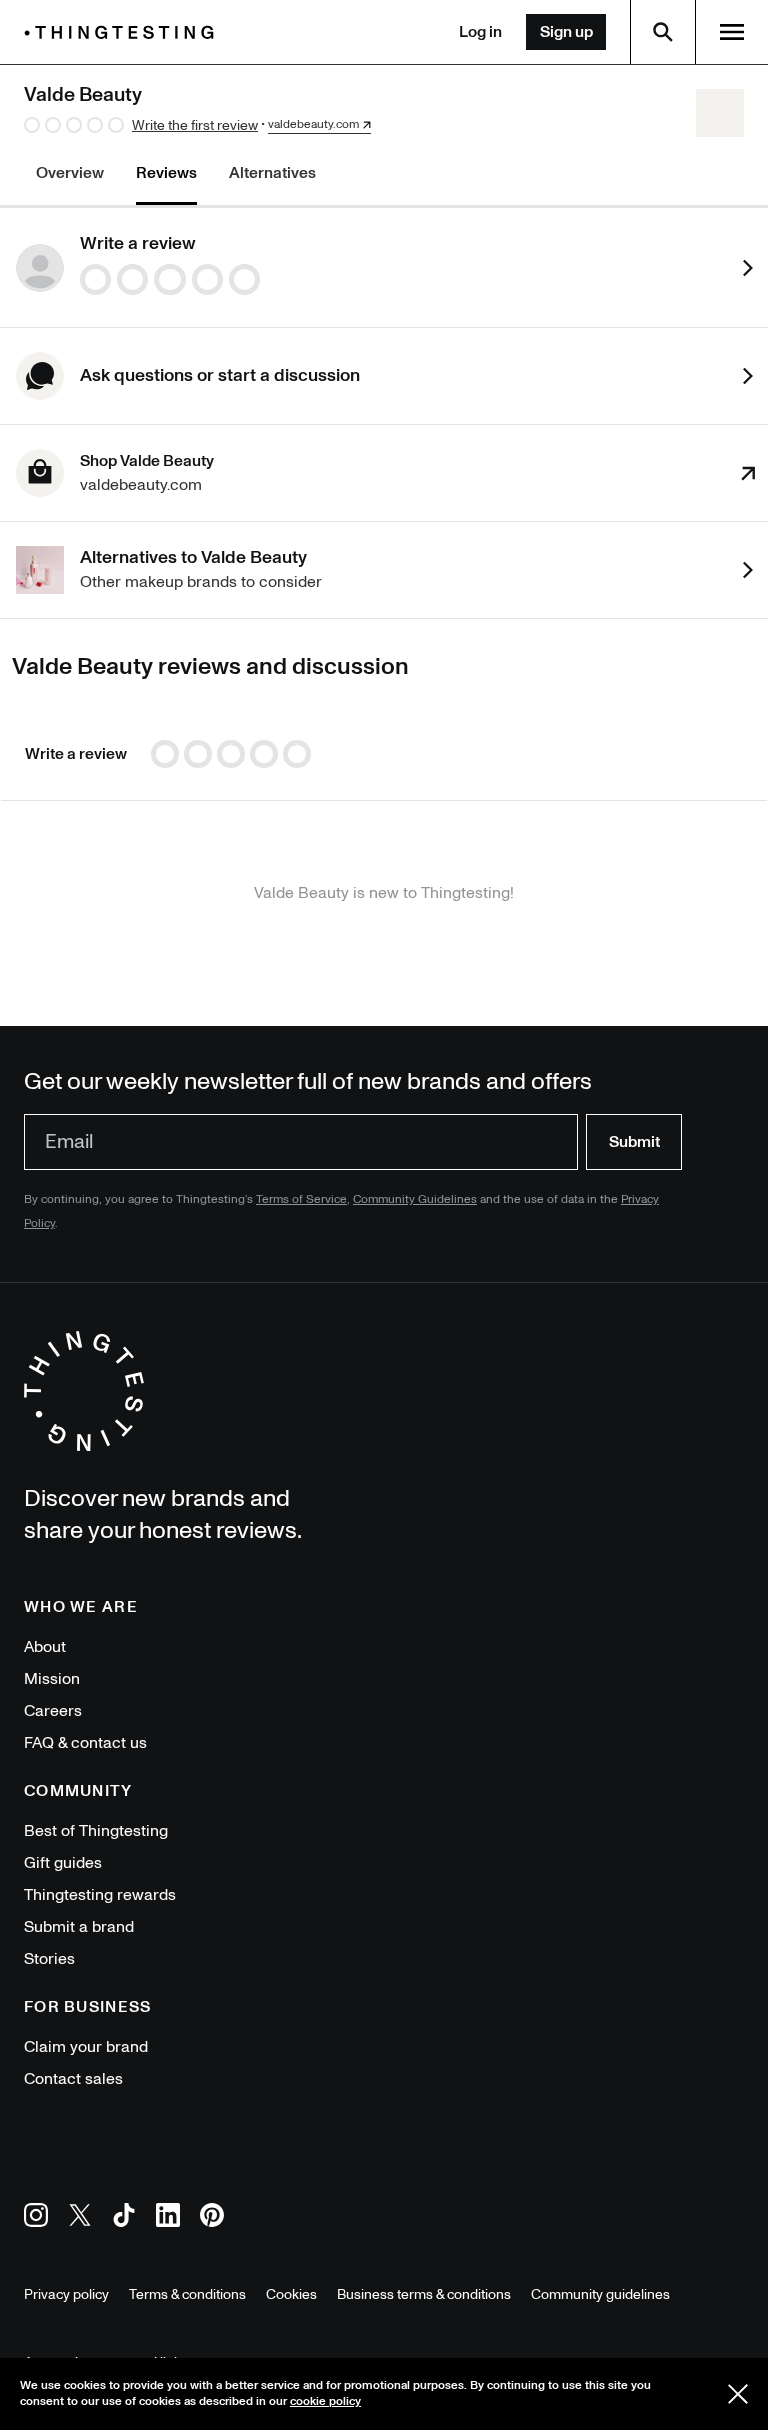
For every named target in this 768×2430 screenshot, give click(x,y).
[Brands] (124, 32)
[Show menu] (732, 32)
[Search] (663, 32)
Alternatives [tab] (272, 173)
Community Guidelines (415, 1199)
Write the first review (195, 125)
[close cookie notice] (738, 2394)
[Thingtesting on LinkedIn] (168, 2218)
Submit (634, 1142)
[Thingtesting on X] (80, 2218)
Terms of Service (301, 1199)
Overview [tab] (70, 173)
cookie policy (325, 2401)
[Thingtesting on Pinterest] (212, 2218)
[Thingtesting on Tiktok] (124, 2218)
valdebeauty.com (313, 125)
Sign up (566, 32)
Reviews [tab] (166, 173)
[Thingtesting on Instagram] (36, 2218)
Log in (480, 32)
